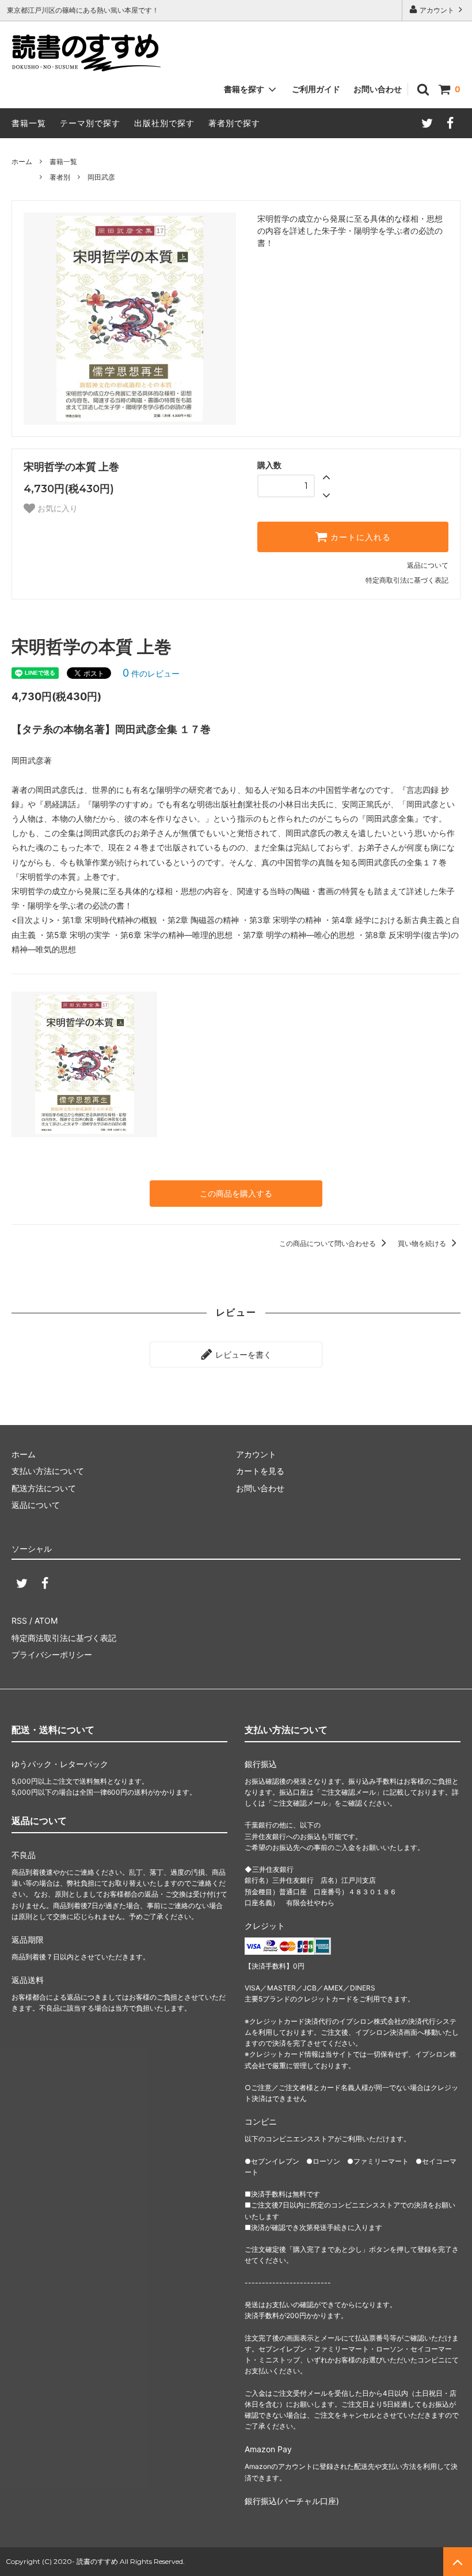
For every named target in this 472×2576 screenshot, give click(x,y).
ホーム (22, 162)
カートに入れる (359, 537)
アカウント (437, 10)
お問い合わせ (378, 89)
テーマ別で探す (90, 123)
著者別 (60, 177)
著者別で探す (234, 123)
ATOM (46, 1621)
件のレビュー (151, 673)
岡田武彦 (101, 177)
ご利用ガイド (316, 89)
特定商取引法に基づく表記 (407, 580)
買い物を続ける (423, 1243)
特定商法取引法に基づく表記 (64, 1638)
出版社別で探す (164, 123)
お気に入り (56, 508)
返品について (428, 565)
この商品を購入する (236, 1193)
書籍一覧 (29, 123)
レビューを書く (242, 1355)
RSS (19, 1621)
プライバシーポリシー (52, 1654)
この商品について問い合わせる (328, 1243)
